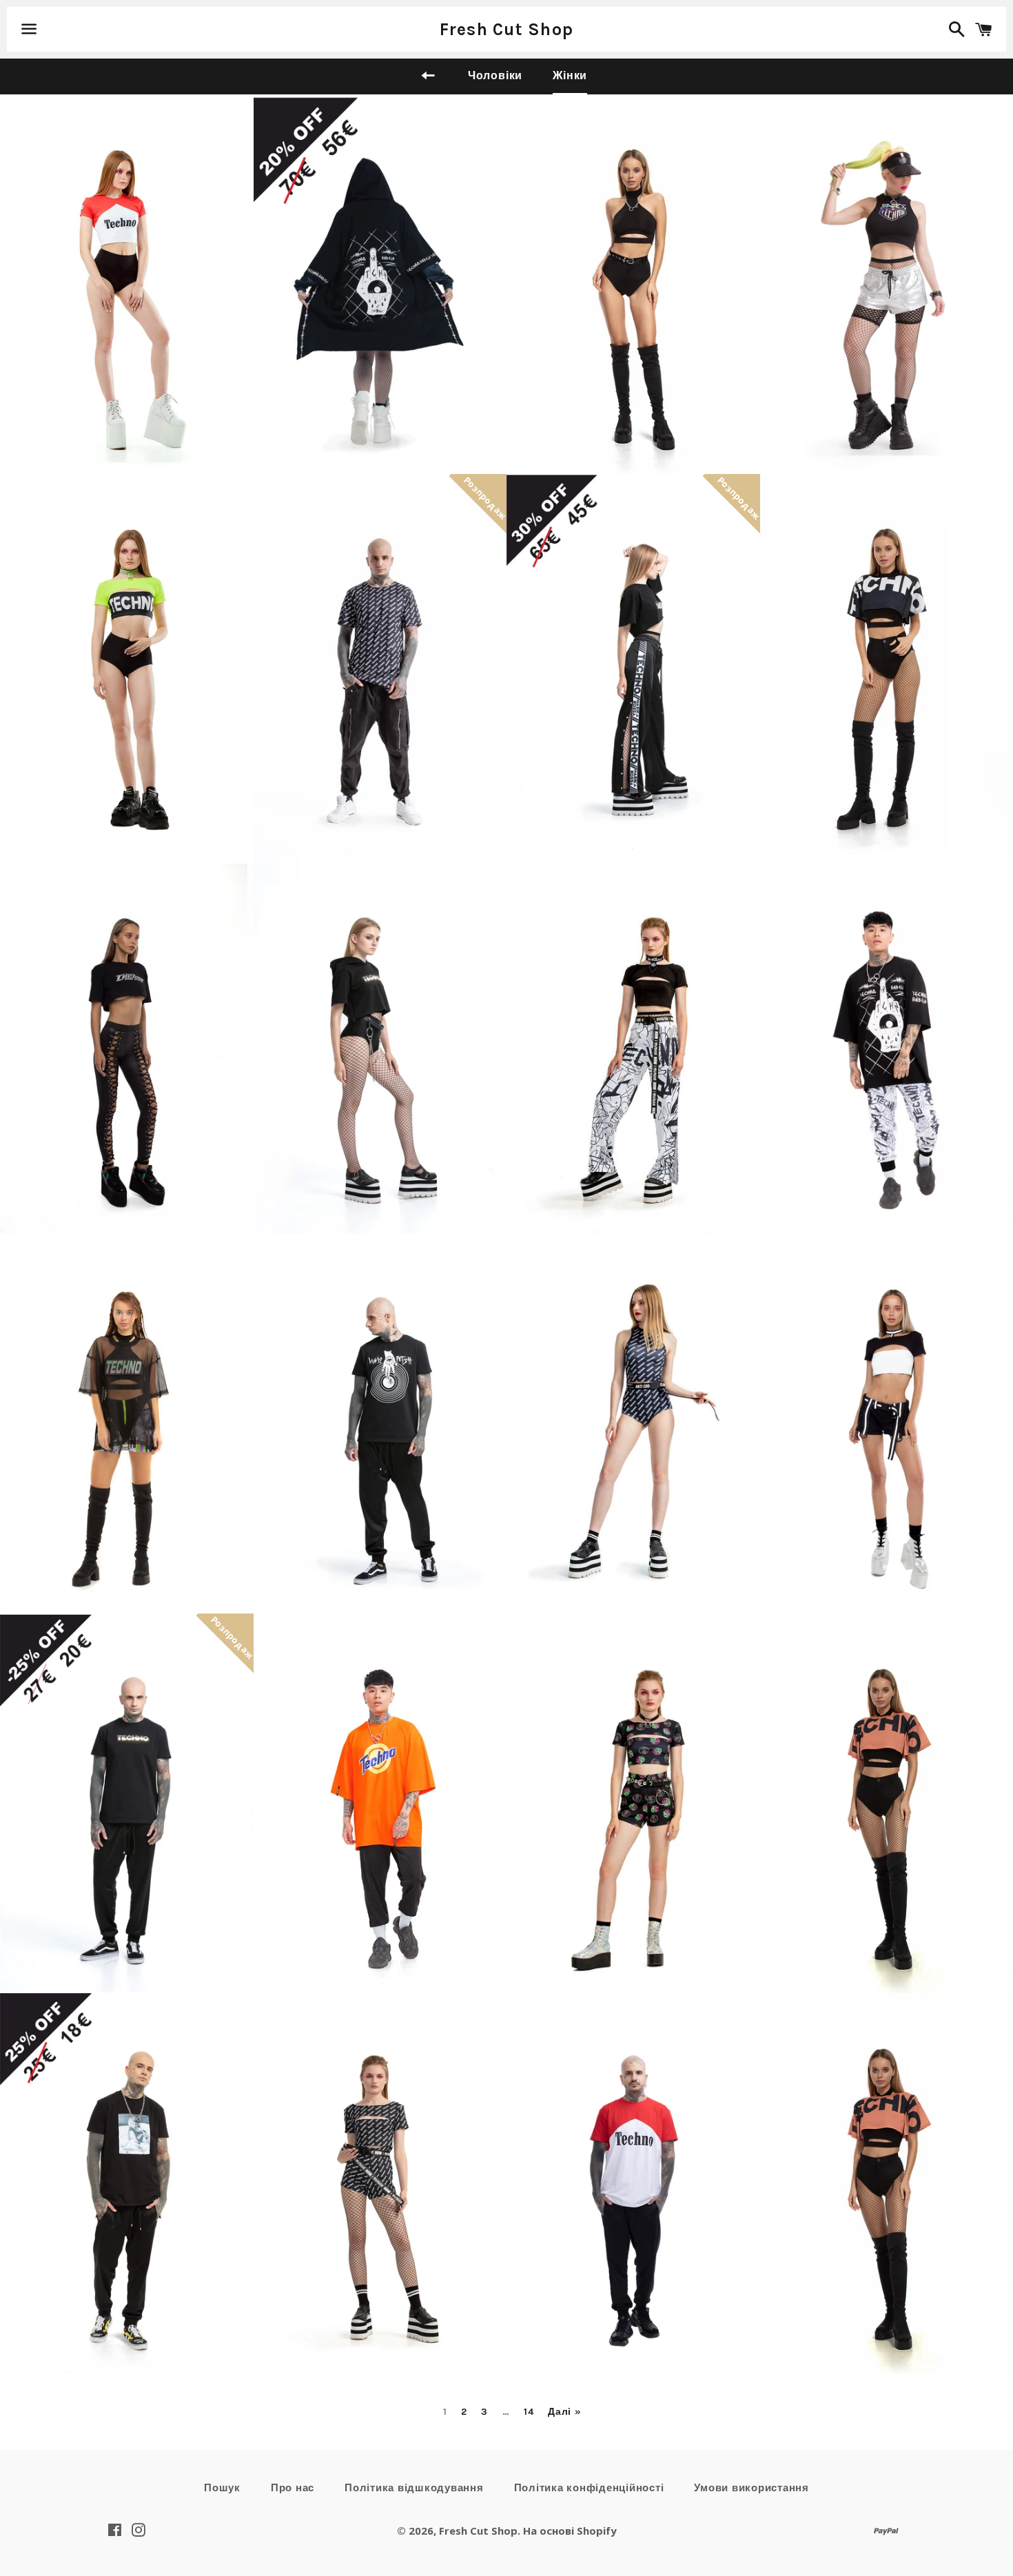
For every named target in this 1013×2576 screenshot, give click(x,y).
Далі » (564, 2412)
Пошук (222, 2488)
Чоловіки (495, 75)
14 (529, 2412)
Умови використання (751, 2488)
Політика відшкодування (414, 2488)
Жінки (570, 75)
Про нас (293, 2488)
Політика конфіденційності (589, 2488)
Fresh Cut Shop (507, 29)
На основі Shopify (570, 2531)
